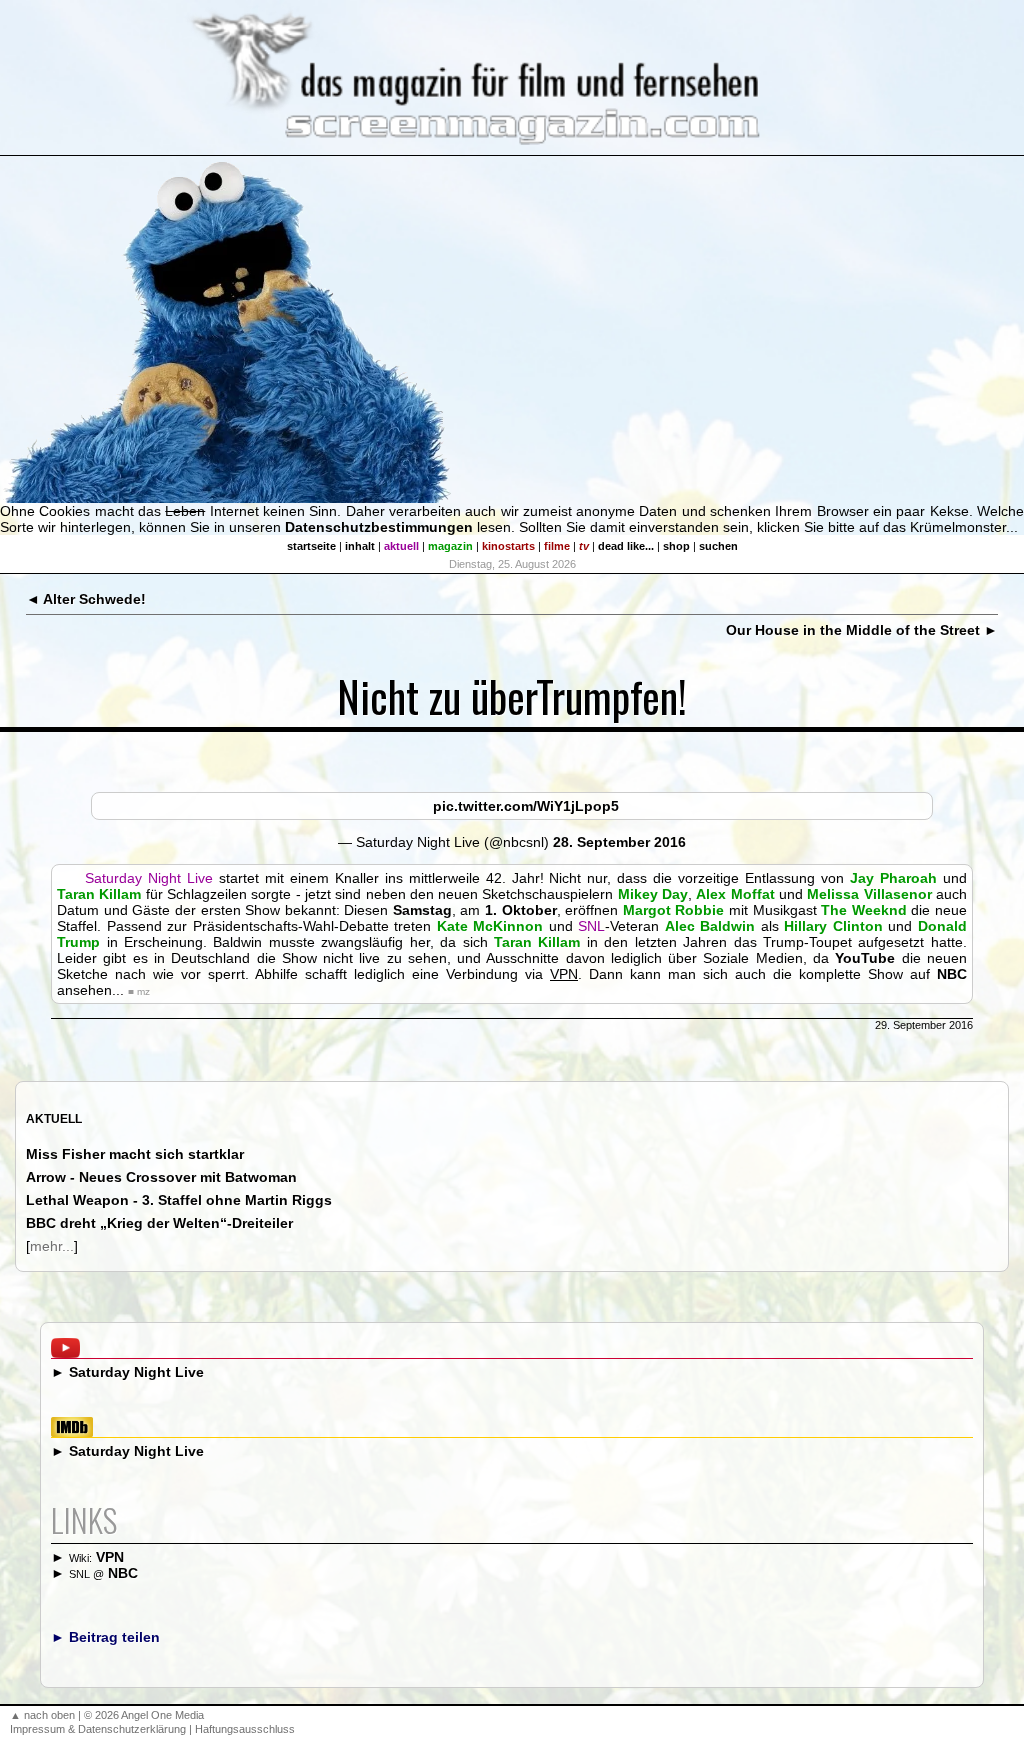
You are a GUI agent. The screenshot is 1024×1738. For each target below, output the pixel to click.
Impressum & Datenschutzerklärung (98, 1729)
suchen (718, 546)
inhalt (360, 546)
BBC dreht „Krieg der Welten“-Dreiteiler (159, 1223)
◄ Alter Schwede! (86, 599)
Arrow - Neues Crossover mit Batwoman (161, 1177)
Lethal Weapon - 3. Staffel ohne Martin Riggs (179, 1200)
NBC (123, 1573)
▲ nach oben (42, 1715)
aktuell (401, 546)
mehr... (52, 1246)
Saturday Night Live (136, 1372)
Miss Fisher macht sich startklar (135, 1154)
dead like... (626, 546)
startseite (311, 546)
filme (557, 546)
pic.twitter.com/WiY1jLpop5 (526, 806)
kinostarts (508, 546)
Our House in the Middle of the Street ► (862, 630)
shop (676, 546)
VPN (110, 1557)
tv (584, 546)
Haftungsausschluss (245, 1729)
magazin (450, 546)
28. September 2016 (619, 842)
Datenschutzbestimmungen (379, 527)
